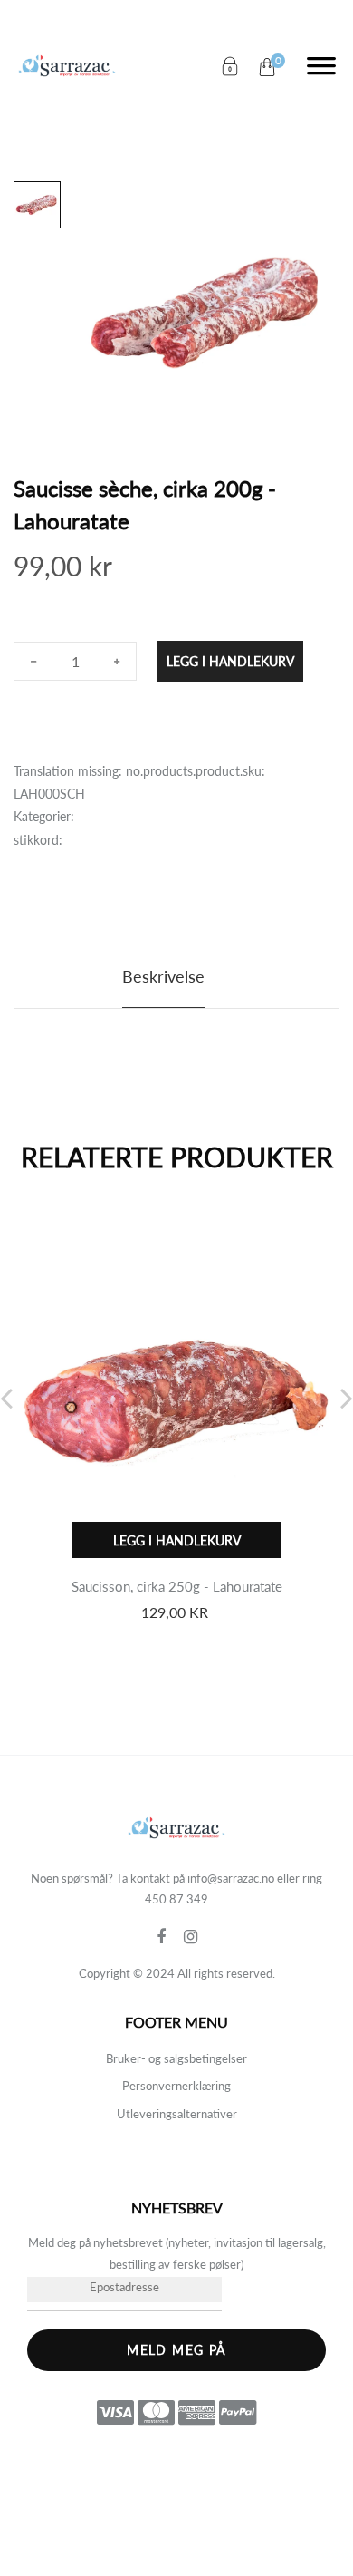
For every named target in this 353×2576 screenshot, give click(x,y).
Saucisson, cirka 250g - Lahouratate (177, 1586)
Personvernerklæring (176, 2086)
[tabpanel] (209, 313)
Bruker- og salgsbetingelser (176, 2058)
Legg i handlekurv (230, 661)
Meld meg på (176, 2350)
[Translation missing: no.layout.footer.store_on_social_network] (170, 1937)
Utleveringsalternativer (177, 2114)
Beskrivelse (163, 976)
